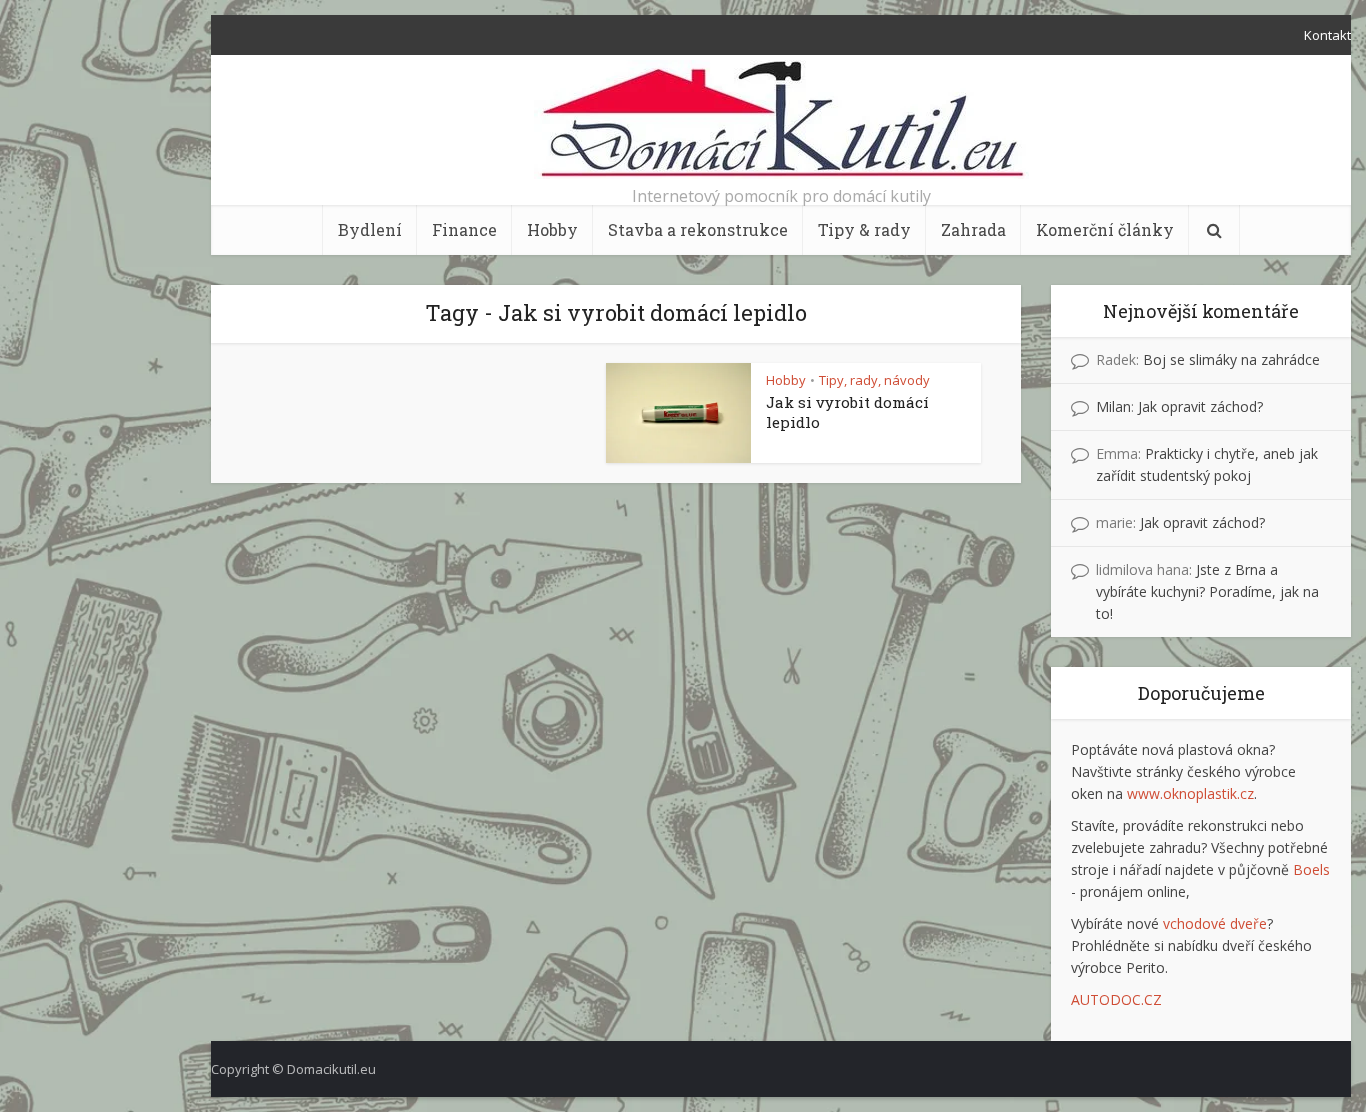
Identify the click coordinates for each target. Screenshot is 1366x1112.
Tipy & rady (864, 229)
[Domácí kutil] (781, 119)
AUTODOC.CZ (1116, 999)
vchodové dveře (1215, 923)
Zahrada (973, 229)
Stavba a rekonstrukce (698, 229)
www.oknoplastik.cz (1190, 793)
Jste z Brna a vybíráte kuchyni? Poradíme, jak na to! (1207, 591)
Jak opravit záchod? (1200, 406)
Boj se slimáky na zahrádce (1231, 359)
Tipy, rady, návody (874, 380)
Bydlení (370, 229)
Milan (1113, 406)
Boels (1311, 869)
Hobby (552, 229)
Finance (464, 229)
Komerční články (1105, 229)
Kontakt (1327, 35)
